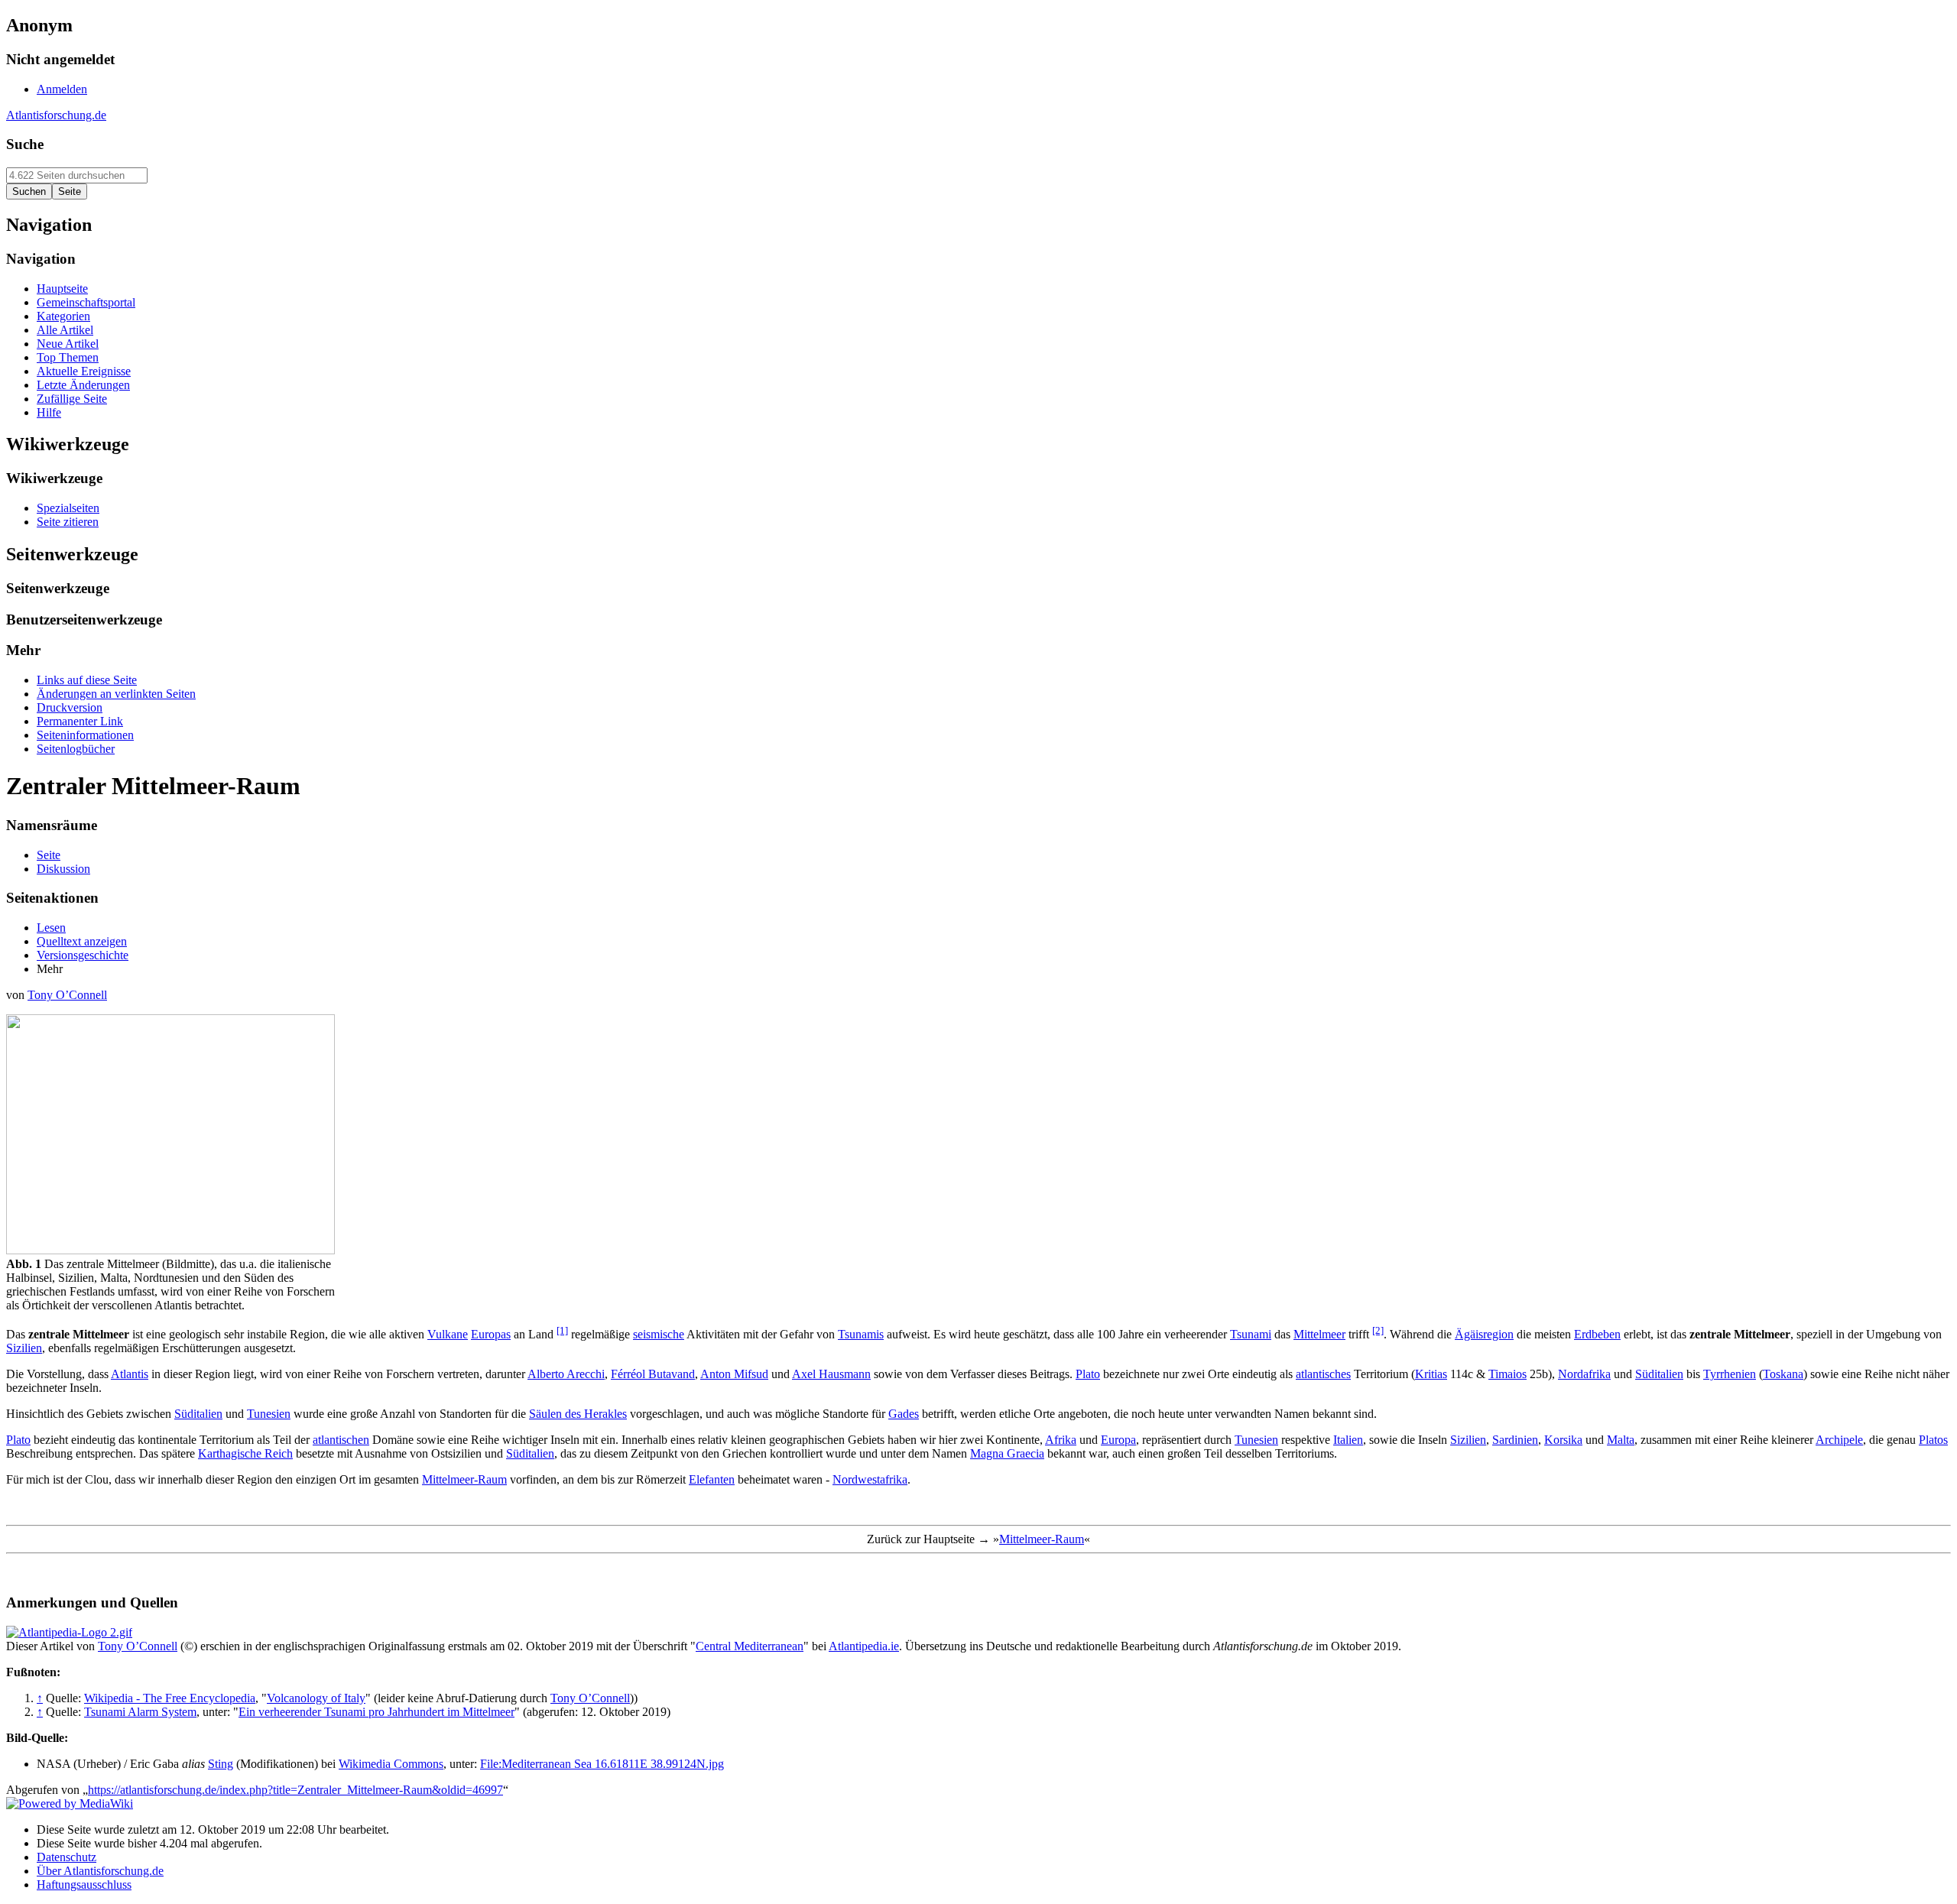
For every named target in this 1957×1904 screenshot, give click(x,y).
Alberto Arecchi (566, 1374)
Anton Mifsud (734, 1374)
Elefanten (712, 1479)
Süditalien (1659, 1374)
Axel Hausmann (831, 1374)
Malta (1621, 1440)
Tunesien (269, 1414)
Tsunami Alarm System (140, 1712)
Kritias (1431, 1374)
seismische (659, 1334)
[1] (562, 1330)
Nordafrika (1584, 1374)
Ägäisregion (1484, 1334)
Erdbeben (1597, 1334)
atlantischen (341, 1440)
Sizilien (24, 1348)
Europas (491, 1334)
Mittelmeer (1319, 1334)
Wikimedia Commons (391, 1764)
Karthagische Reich (245, 1453)
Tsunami (1251, 1334)
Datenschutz (67, 1857)
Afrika (1061, 1440)
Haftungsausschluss (84, 1885)
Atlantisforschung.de (56, 115)
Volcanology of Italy (316, 1698)
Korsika (1563, 1440)
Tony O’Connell (67, 995)
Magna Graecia (1007, 1453)
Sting (221, 1764)
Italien (1348, 1440)
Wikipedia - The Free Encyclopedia (170, 1698)
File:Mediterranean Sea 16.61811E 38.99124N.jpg (602, 1764)
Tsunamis (861, 1334)
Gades (904, 1414)
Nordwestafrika (870, 1479)
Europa (1118, 1440)
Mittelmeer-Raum (464, 1479)
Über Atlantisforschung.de (100, 1871)
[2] (1378, 1330)
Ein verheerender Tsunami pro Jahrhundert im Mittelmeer (376, 1712)
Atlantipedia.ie (864, 1646)
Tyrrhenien (1730, 1374)
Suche (25, 144)
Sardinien (1515, 1440)
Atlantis (130, 1374)
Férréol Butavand (653, 1374)
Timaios (1508, 1374)
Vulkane (448, 1334)
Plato (1088, 1374)
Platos (1933, 1440)
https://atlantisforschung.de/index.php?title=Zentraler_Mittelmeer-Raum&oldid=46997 (295, 1790)
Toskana (1783, 1374)
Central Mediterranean (750, 1646)
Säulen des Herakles (578, 1414)
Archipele (1839, 1440)
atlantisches (1323, 1374)
